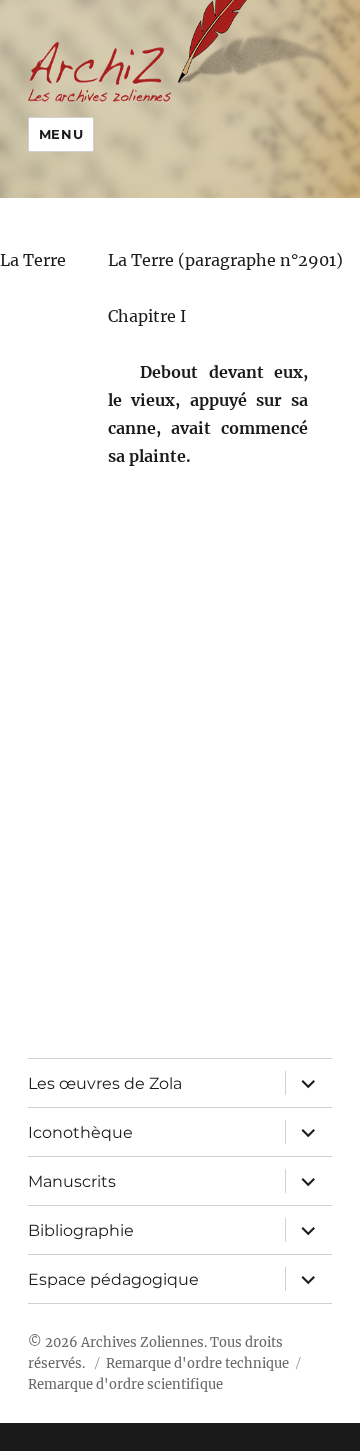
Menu (61, 134)
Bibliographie (81, 1230)
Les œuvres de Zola (105, 1083)
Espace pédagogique (113, 1279)
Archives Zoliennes (142, 1342)
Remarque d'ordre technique (197, 1363)
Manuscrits (72, 1181)
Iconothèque (80, 1132)
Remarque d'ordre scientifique (125, 1384)
